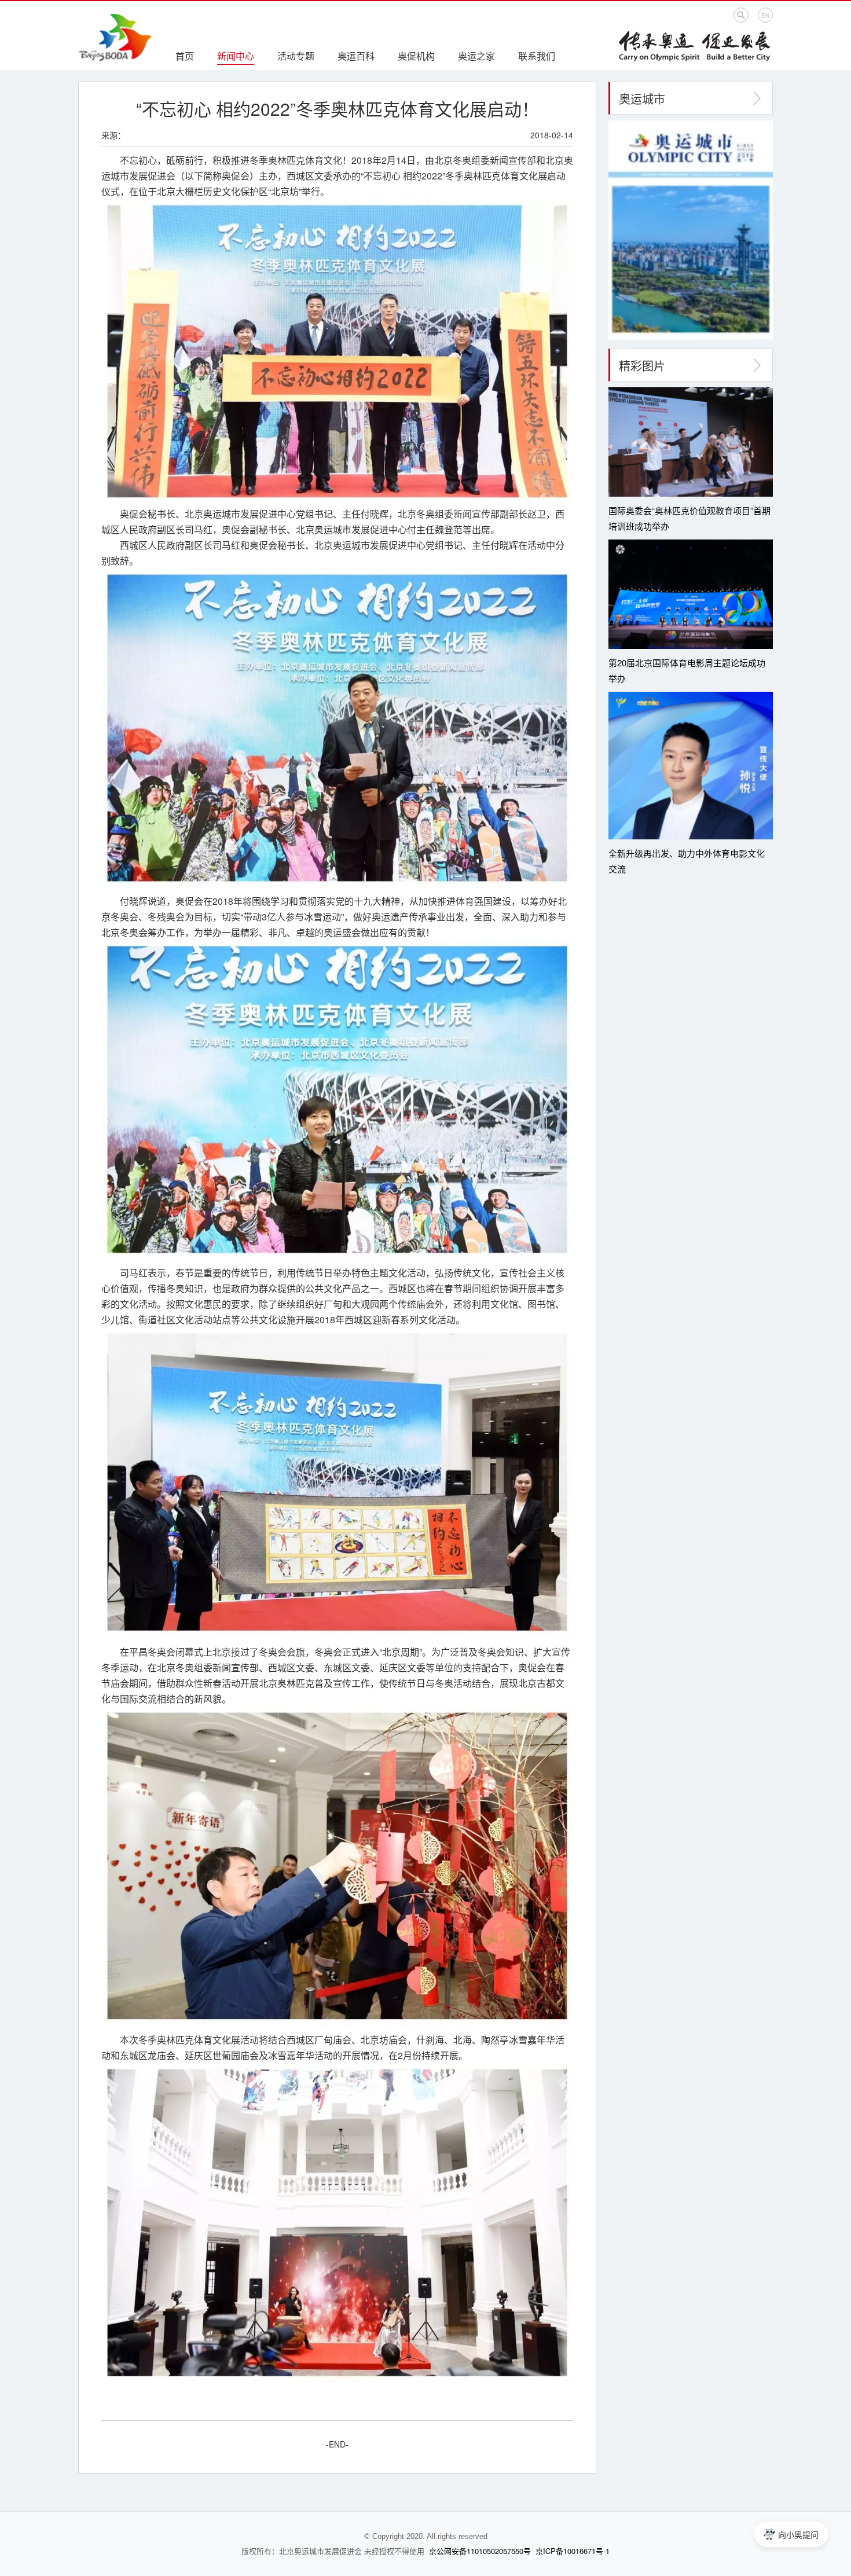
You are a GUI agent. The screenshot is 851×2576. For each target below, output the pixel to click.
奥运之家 (476, 56)
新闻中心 (236, 56)
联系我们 (537, 56)
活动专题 (296, 56)
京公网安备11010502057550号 (480, 2551)
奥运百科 (356, 56)
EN (765, 16)
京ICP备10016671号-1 (573, 2551)
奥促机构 (416, 56)
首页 (185, 56)
